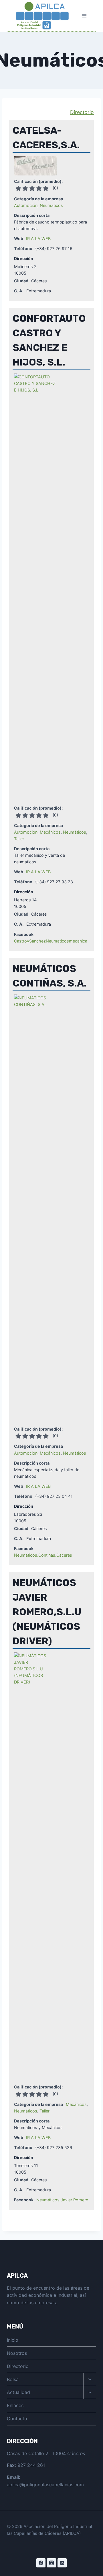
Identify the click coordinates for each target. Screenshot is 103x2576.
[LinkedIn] (62, 2563)
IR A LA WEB (38, 238)
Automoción (26, 205)
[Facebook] (41, 2563)
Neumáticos (51, 205)
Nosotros (17, 2353)
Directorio (82, 112)
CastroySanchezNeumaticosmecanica (51, 941)
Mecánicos (50, 832)
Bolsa (13, 2379)
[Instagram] (51, 2563)
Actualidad (18, 2392)
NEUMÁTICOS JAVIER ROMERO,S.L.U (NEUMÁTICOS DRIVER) (47, 1612)
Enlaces (15, 2405)
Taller (19, 839)
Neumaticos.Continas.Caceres (43, 1555)
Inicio (13, 2340)
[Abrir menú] (84, 16)
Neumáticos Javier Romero (62, 2200)
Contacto (17, 2419)
